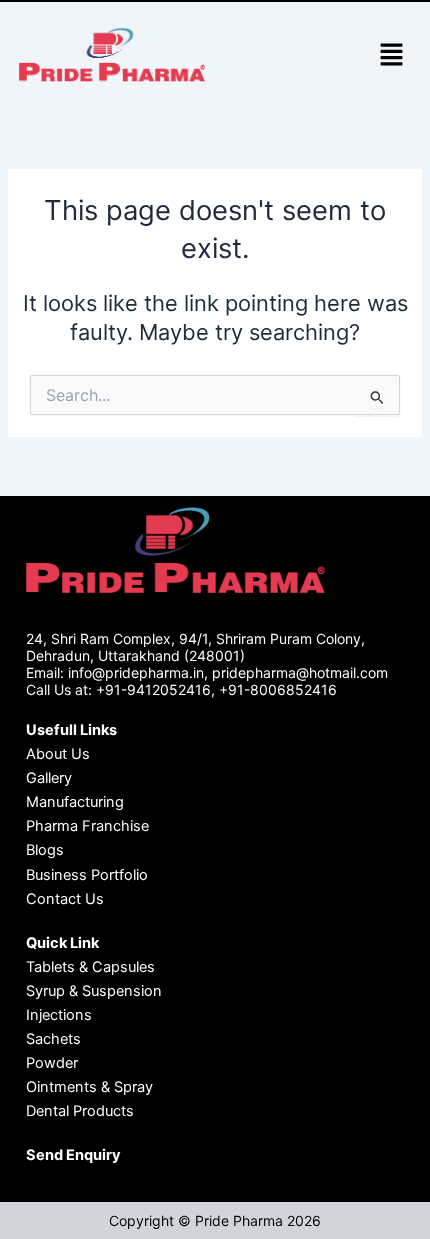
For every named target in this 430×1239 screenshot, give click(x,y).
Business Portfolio (87, 875)
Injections (59, 1015)
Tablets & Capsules (90, 967)
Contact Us (65, 899)
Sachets (53, 1039)
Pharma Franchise (87, 826)
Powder (52, 1063)
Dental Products (80, 1111)
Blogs (45, 850)
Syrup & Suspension (94, 991)
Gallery (49, 778)
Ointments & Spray (89, 1087)
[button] (391, 56)
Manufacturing (75, 802)
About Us (58, 754)
